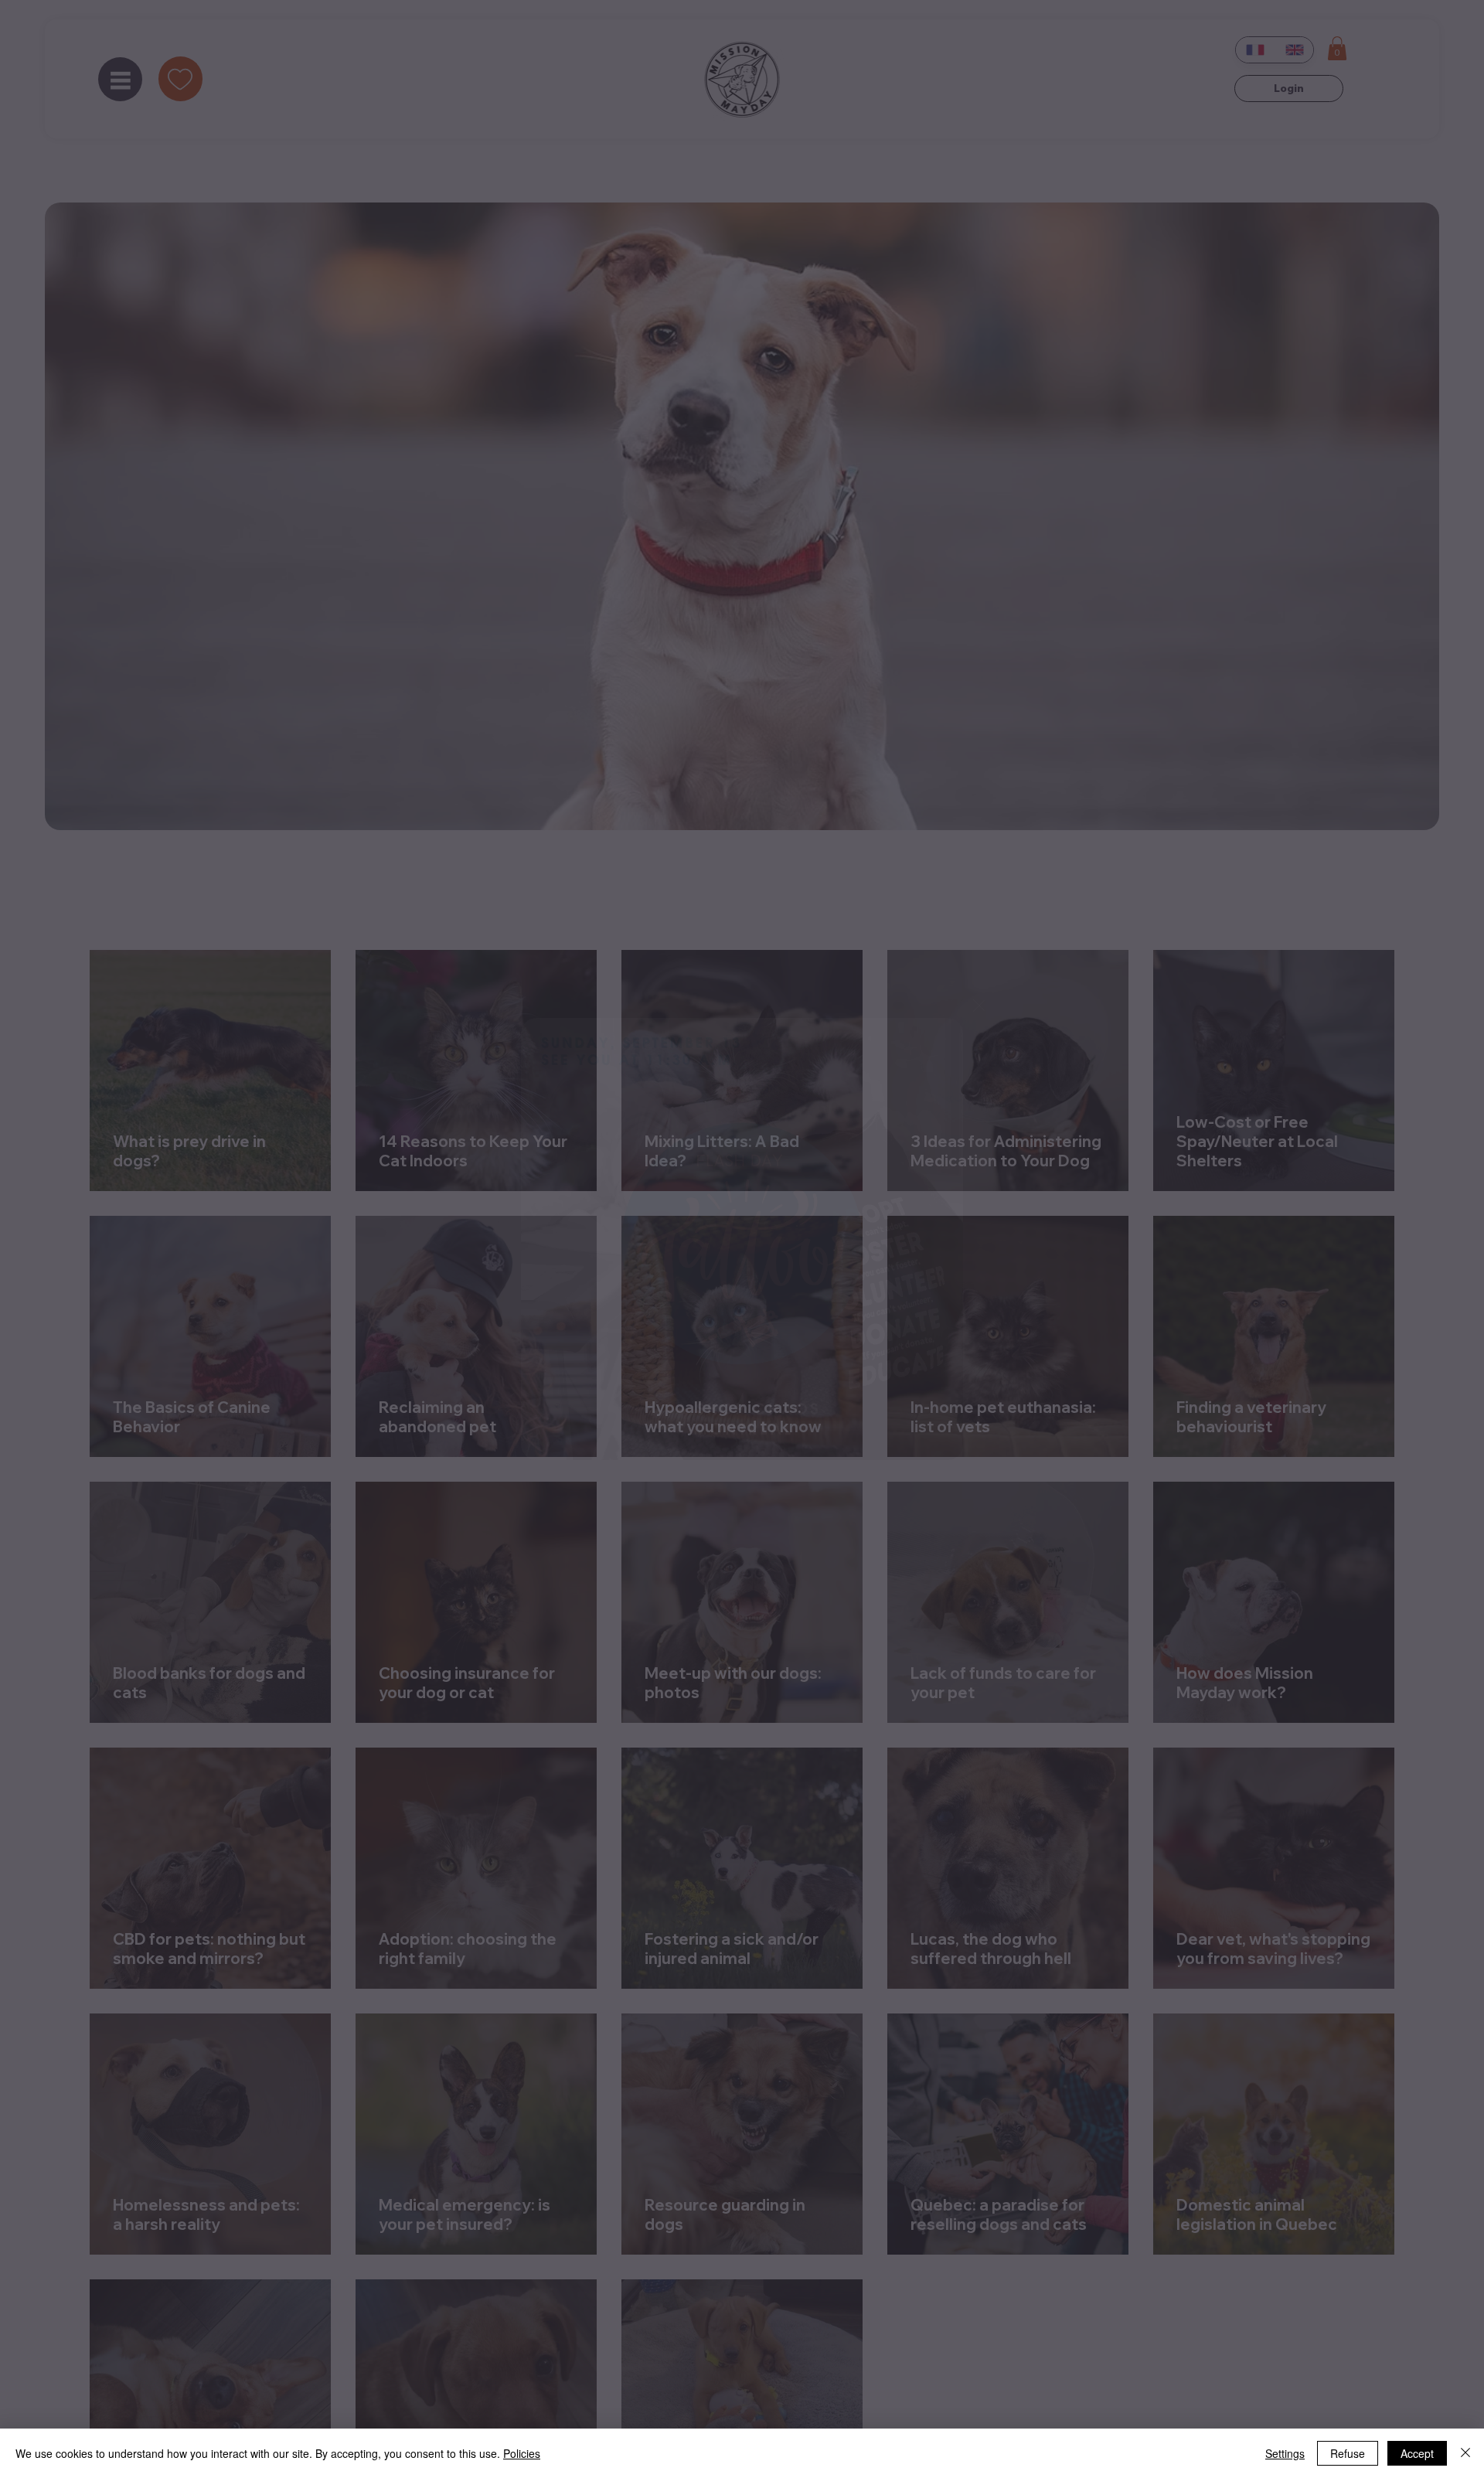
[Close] (1465, 2453)
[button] (979, 1006)
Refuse (1348, 2453)
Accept (1417, 2453)
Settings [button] (1285, 2453)
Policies (522, 2453)
